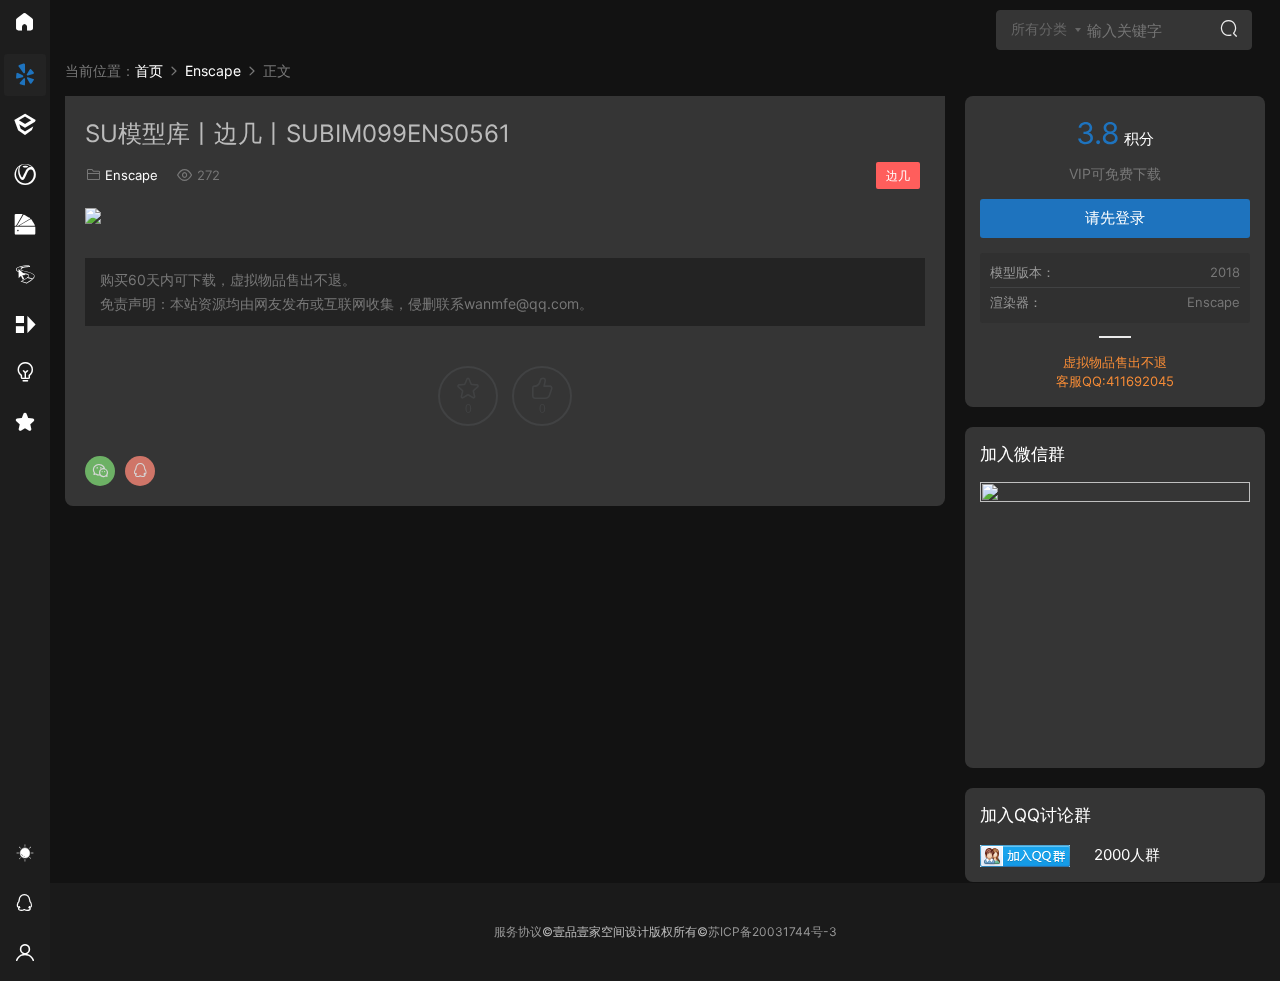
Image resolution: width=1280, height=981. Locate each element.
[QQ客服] (25, 906)
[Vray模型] (25, 175)
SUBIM (95, 35)
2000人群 (1115, 854)
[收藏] (25, 425)
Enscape (131, 175)
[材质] (25, 225)
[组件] (25, 325)
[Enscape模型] (25, 75)
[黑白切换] (25, 856)
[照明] (25, 375)
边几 (898, 175)
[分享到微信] (100, 471)
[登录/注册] (25, 956)
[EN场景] (25, 125)
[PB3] (25, 275)
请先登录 (1115, 217)
